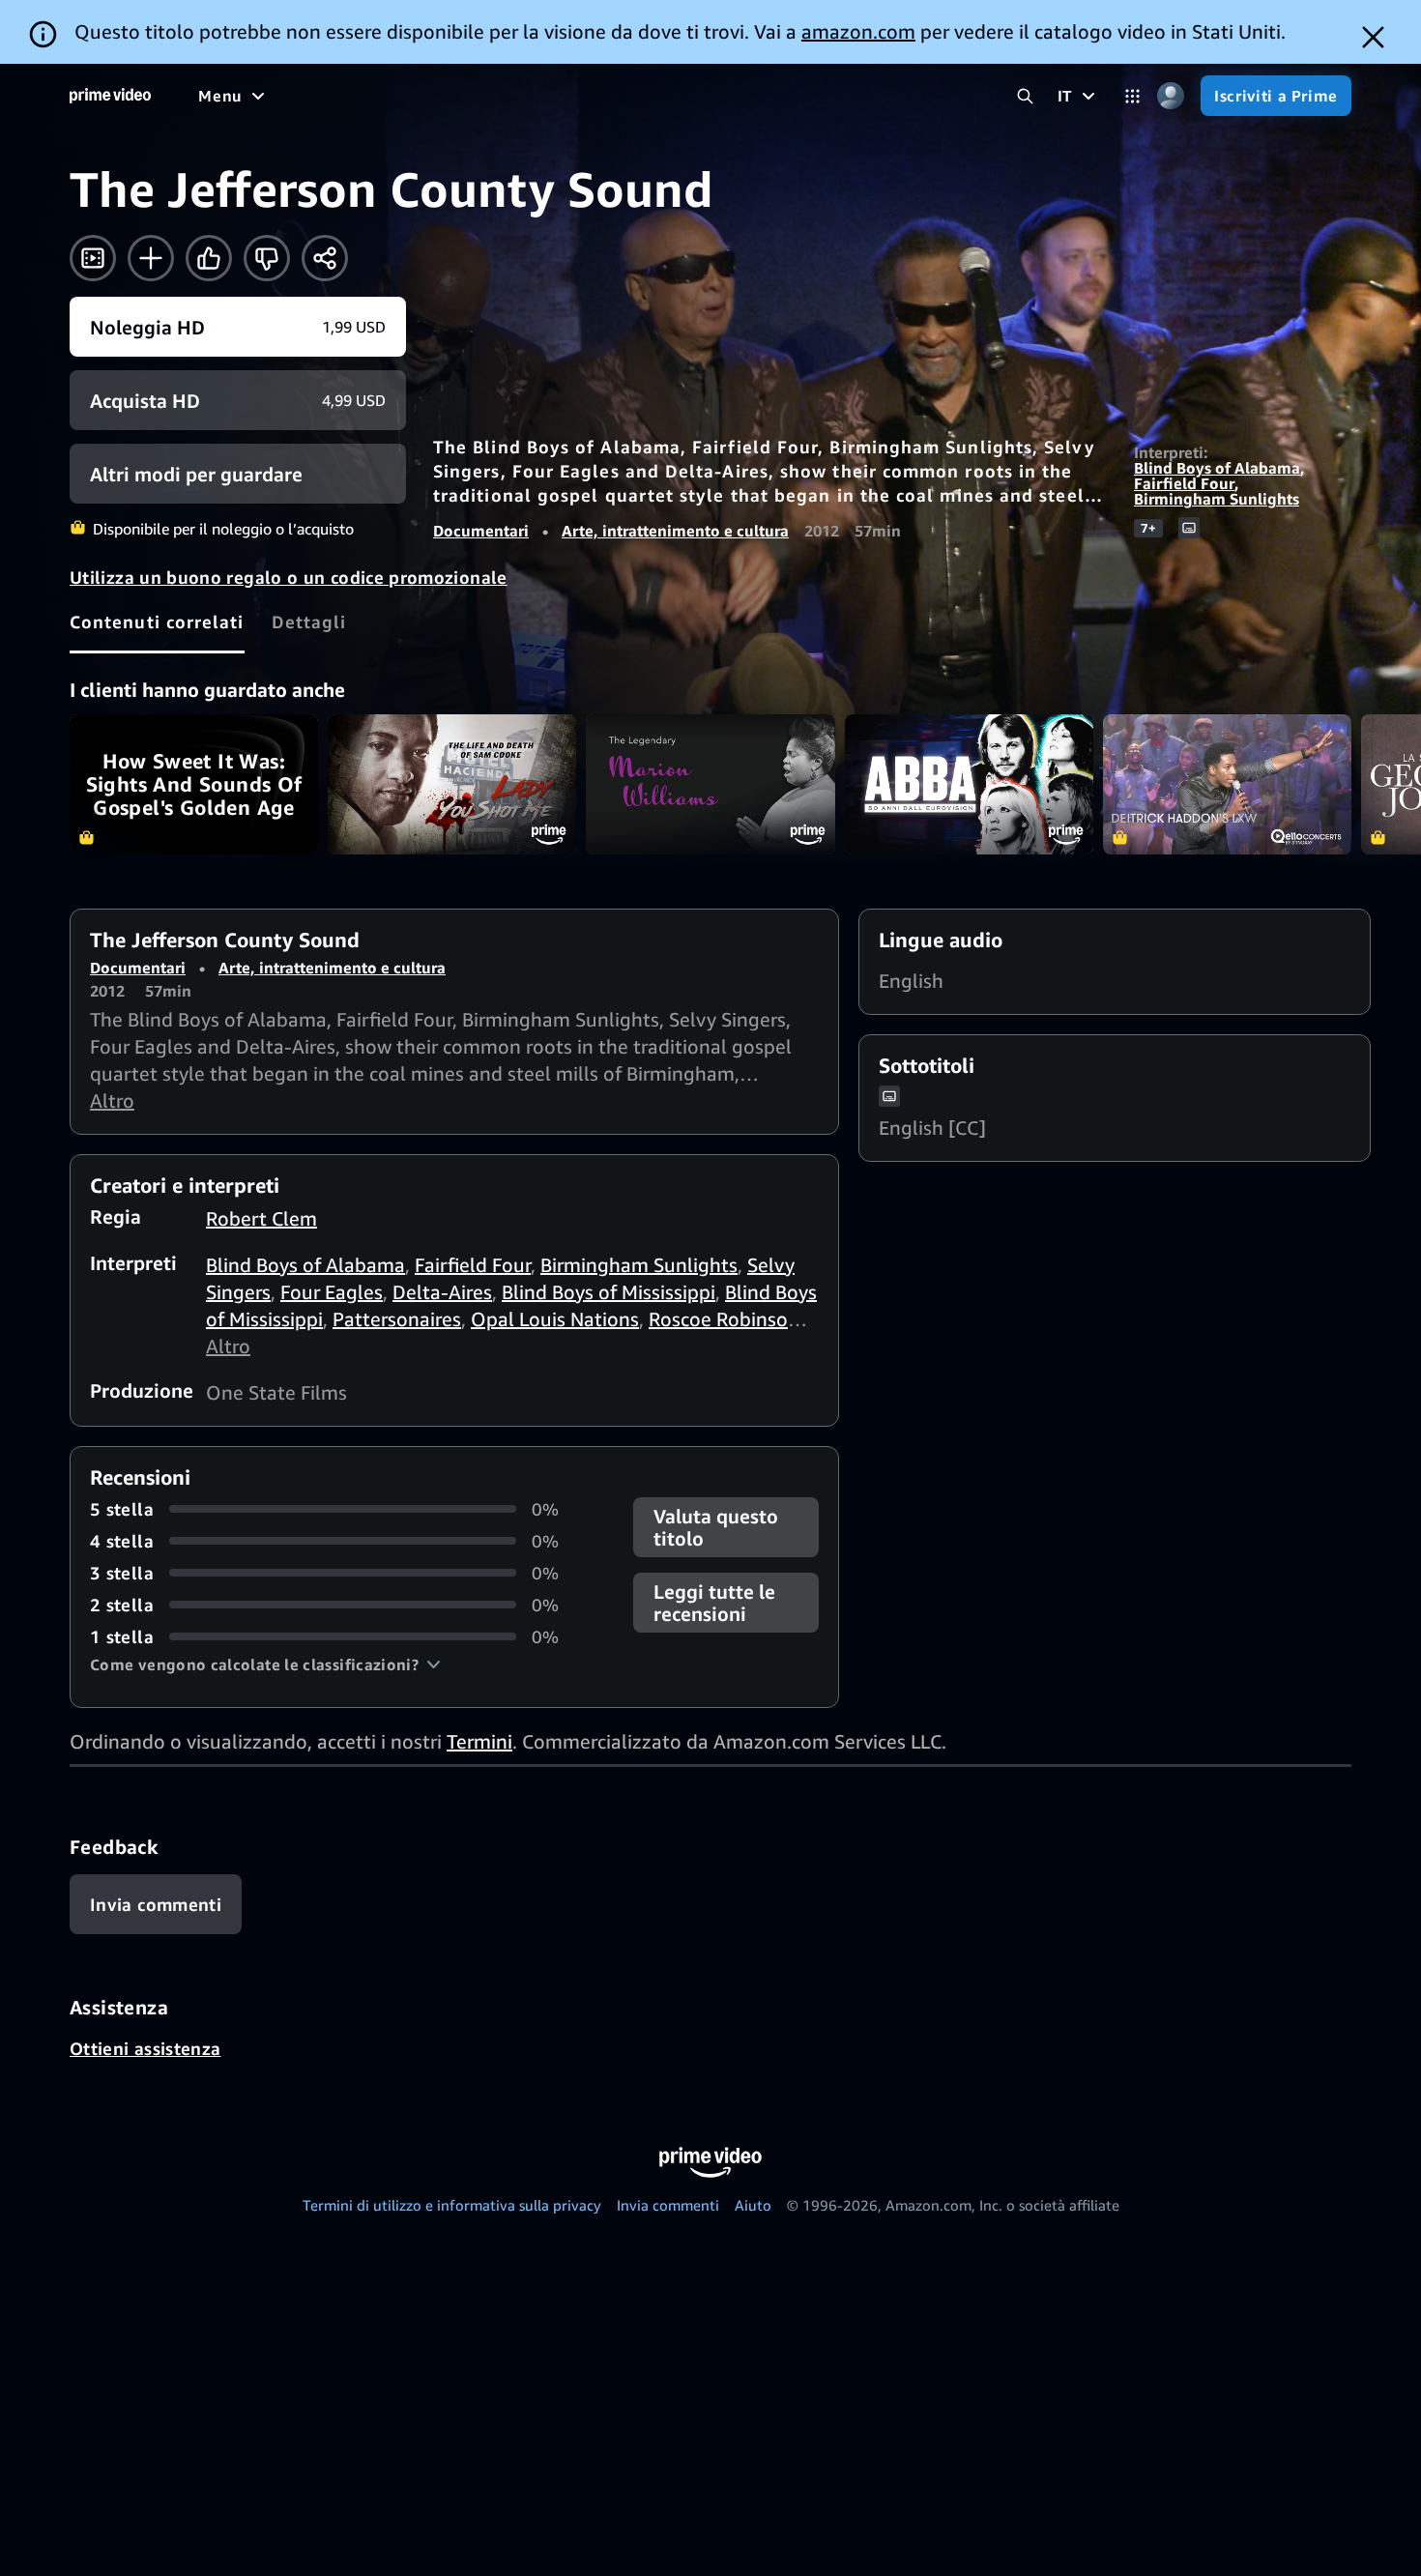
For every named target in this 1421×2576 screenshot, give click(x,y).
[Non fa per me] (267, 258)
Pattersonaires (397, 1319)
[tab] (157, 622)
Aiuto (753, 2205)
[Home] (110, 96)
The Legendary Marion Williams (710, 784)
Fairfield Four (1184, 483)
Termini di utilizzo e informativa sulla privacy (452, 2205)
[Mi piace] (209, 258)
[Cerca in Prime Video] (1025, 96)
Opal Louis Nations (555, 1319)
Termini (479, 1741)
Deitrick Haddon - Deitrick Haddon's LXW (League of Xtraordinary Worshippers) (1227, 784)
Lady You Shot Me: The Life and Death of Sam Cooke (452, 784)
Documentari (481, 531)
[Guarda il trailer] (93, 258)
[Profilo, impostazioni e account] (1170, 96)
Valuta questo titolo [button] (716, 1527)
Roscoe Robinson (724, 1319)
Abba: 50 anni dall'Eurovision (969, 784)
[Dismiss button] (1373, 37)
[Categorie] (1132, 96)
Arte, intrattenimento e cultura (675, 531)
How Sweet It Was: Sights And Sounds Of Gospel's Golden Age (194, 784)
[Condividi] (325, 258)
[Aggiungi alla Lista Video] (151, 258)
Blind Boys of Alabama (1217, 468)
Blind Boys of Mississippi (609, 1292)
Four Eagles (332, 1292)
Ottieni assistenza (145, 2048)
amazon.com (858, 31)
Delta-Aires (442, 1292)
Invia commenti (668, 2205)
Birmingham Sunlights (1217, 499)
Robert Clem (261, 1218)
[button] (265, 1664)
